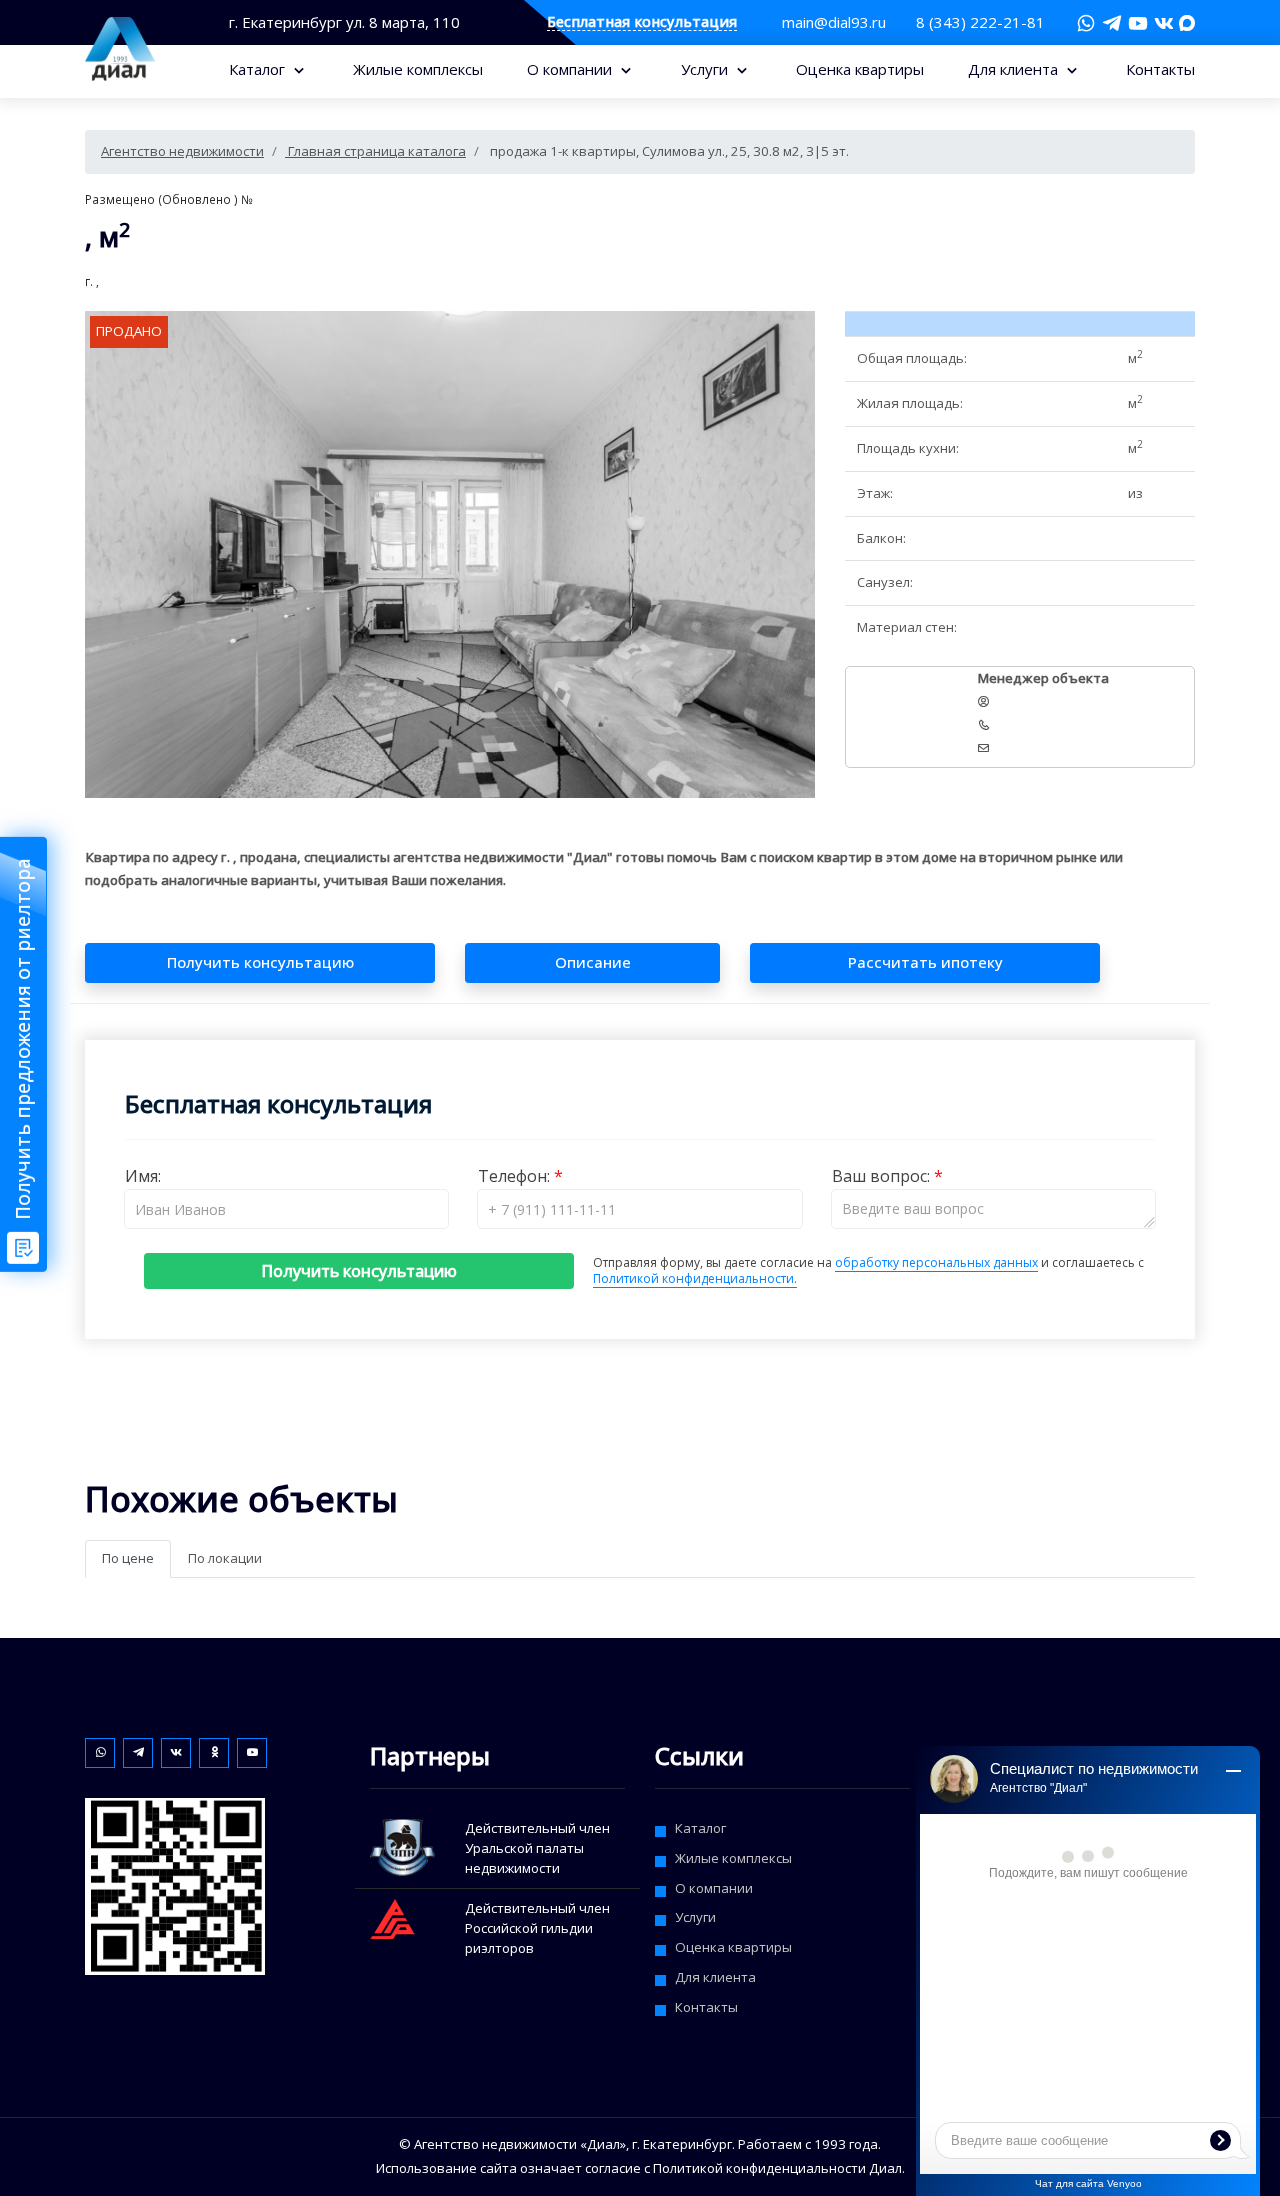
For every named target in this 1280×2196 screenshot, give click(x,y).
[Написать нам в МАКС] (1187, 21)
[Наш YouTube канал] (1138, 23)
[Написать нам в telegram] (1112, 23)
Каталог (259, 69)
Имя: (143, 1176)
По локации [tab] (225, 1558)
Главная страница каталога (375, 151)
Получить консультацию (359, 1271)
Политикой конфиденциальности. (695, 1278)
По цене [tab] (128, 1558)
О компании (571, 69)
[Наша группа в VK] (1164, 23)
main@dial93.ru (834, 22)
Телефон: (516, 1176)
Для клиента (1015, 69)
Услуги (706, 69)
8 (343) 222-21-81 (980, 22)
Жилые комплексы (418, 69)
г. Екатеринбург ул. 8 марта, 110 (344, 22)
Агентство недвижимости (182, 151)
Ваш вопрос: (883, 1176)
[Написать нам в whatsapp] (1086, 23)
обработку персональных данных (936, 1262)
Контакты (1160, 69)
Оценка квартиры (860, 69)
